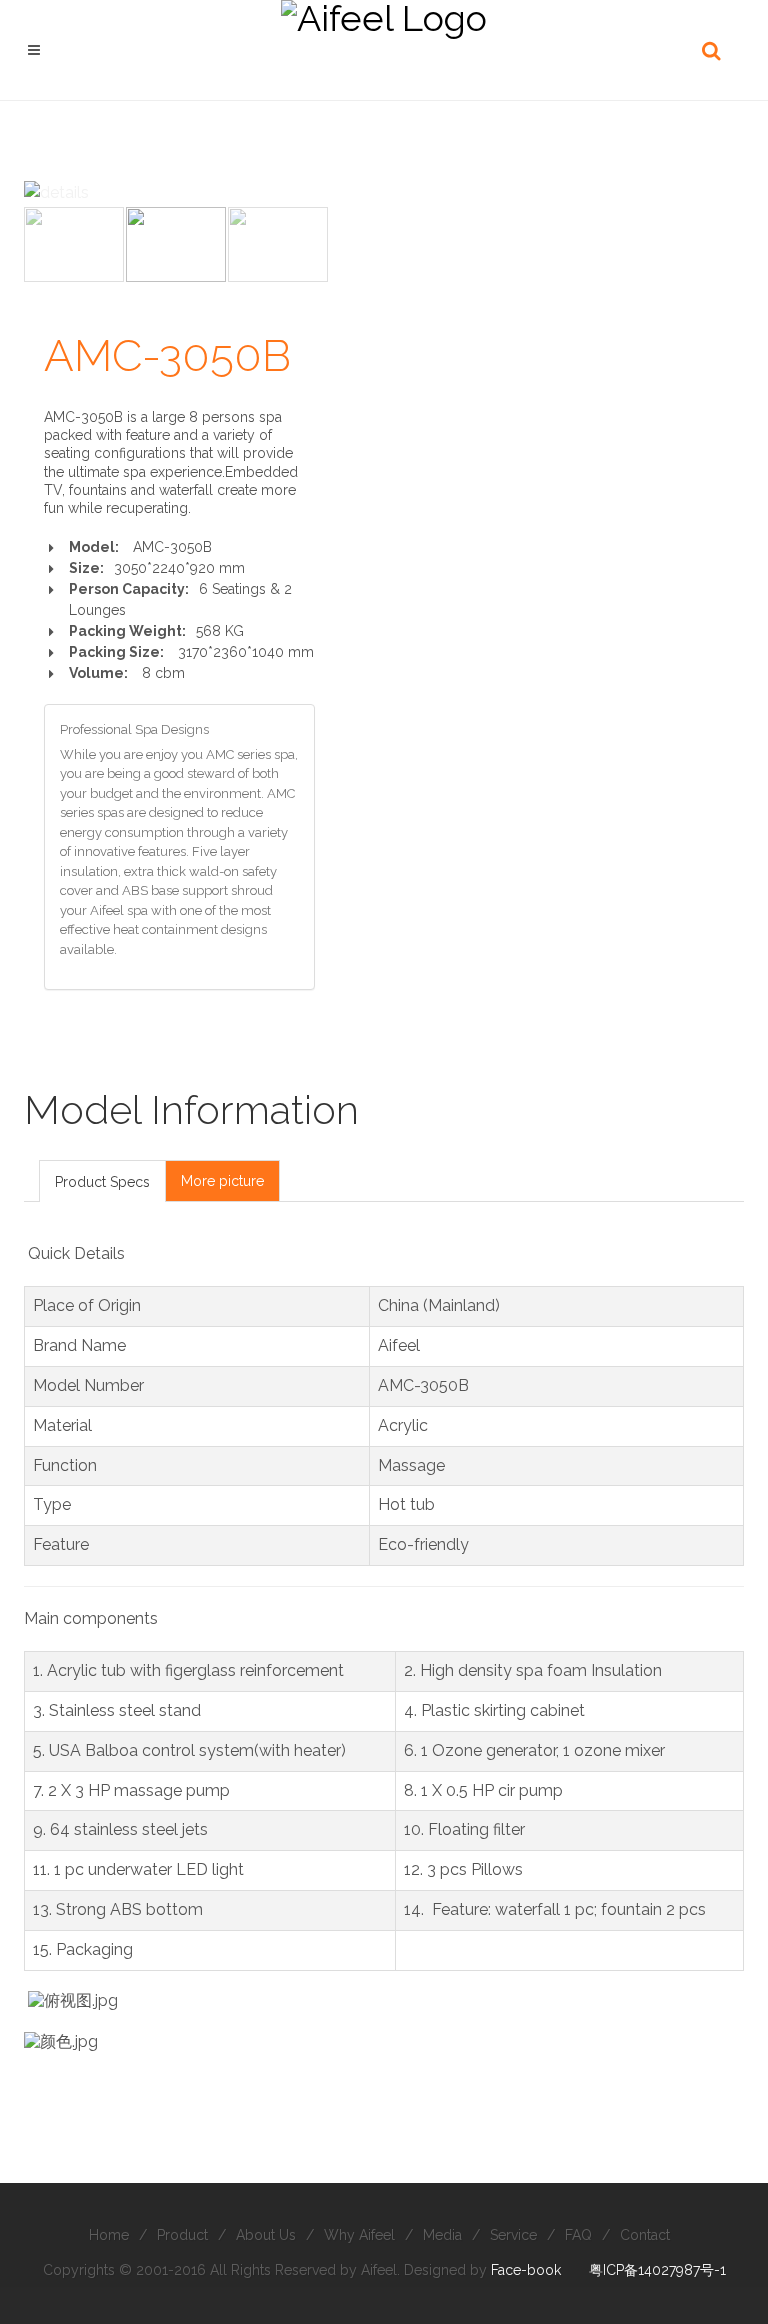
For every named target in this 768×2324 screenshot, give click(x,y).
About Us (266, 2235)
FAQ (578, 2235)
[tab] (102, 1180)
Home (109, 2235)
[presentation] (102, 1182)
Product (182, 2235)
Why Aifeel (359, 2235)
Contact (645, 2235)
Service (513, 2235)
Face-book (526, 2270)
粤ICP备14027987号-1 (657, 2270)
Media (442, 2235)
